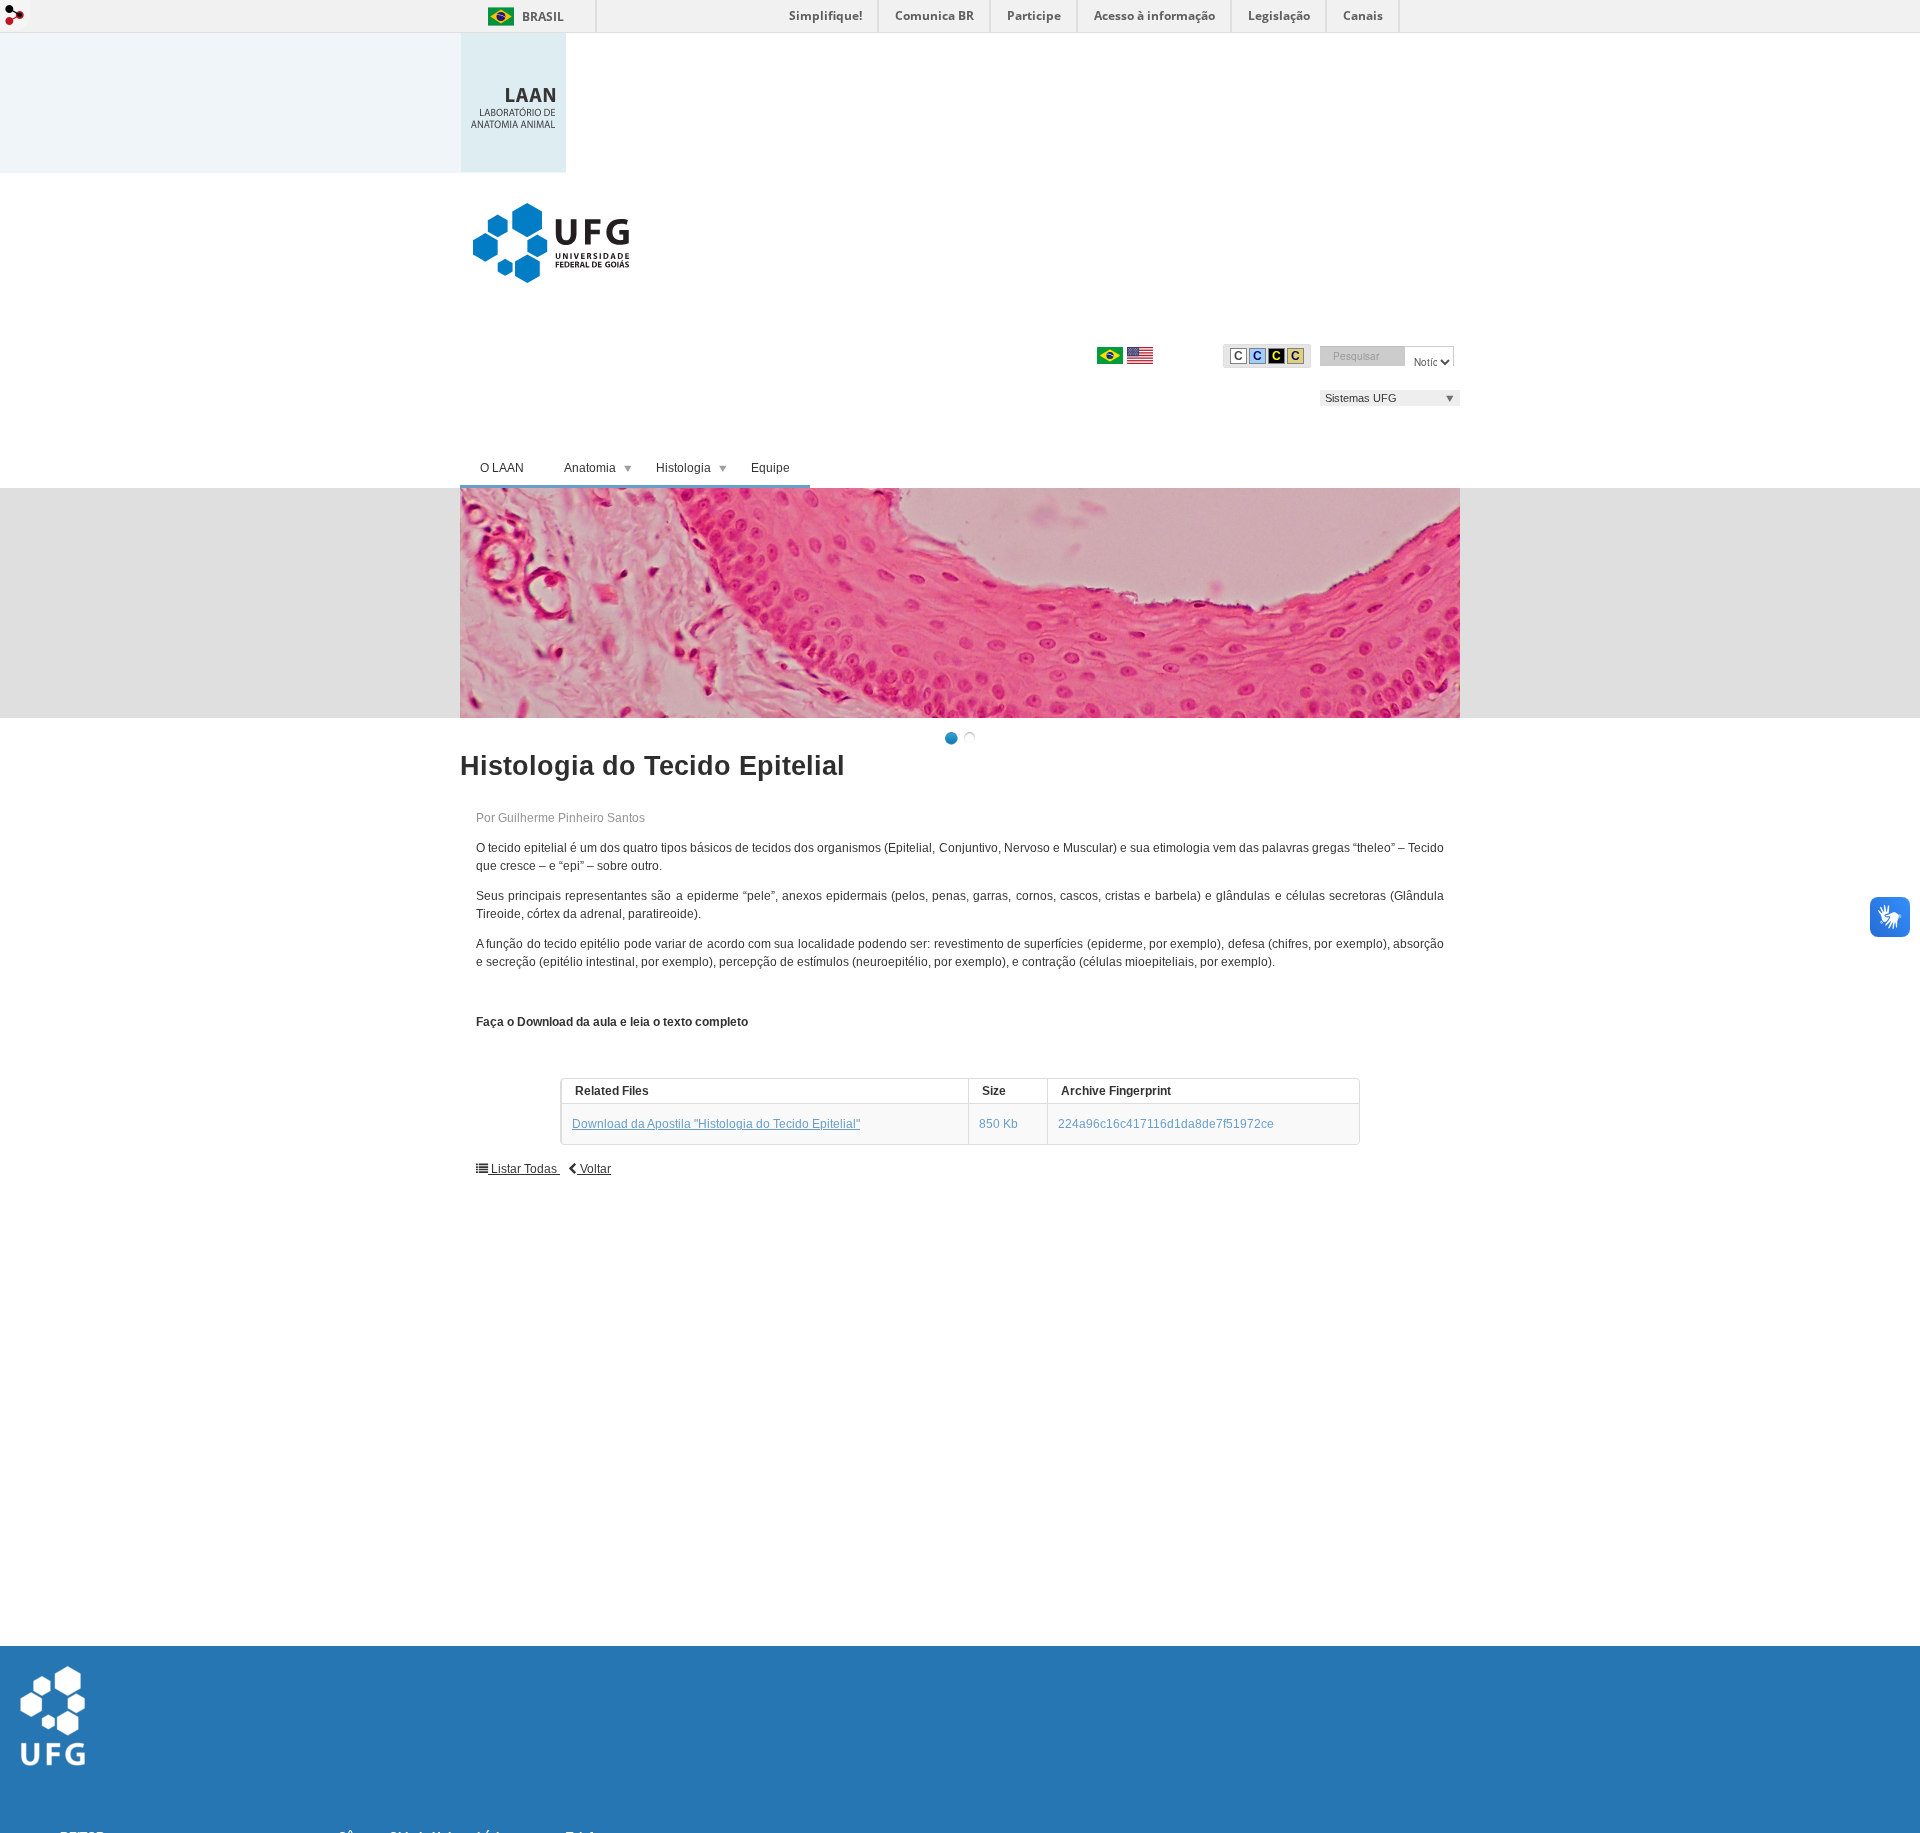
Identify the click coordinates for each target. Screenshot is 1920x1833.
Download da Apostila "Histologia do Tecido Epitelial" (716, 1124)
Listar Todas (524, 1169)
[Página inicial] (513, 101)
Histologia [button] (683, 468)
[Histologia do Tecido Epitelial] (960, 603)
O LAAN (502, 468)
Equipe (770, 468)
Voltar (594, 1169)
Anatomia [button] (590, 468)
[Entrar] (15, 15)
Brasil (543, 16)
